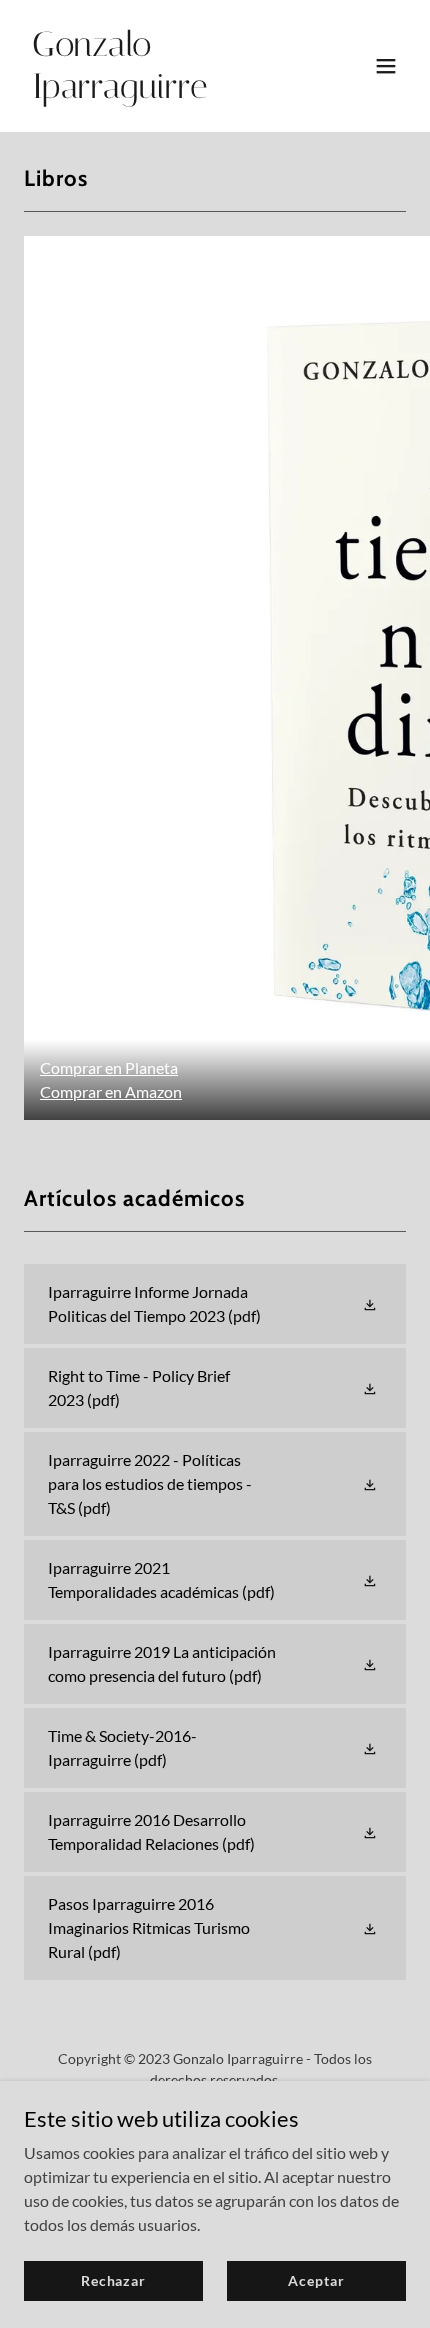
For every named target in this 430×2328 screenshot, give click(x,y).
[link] (157, 91)
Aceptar (316, 2280)
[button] (386, 66)
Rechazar (113, 2280)
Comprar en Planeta (109, 1067)
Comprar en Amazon (111, 1091)
